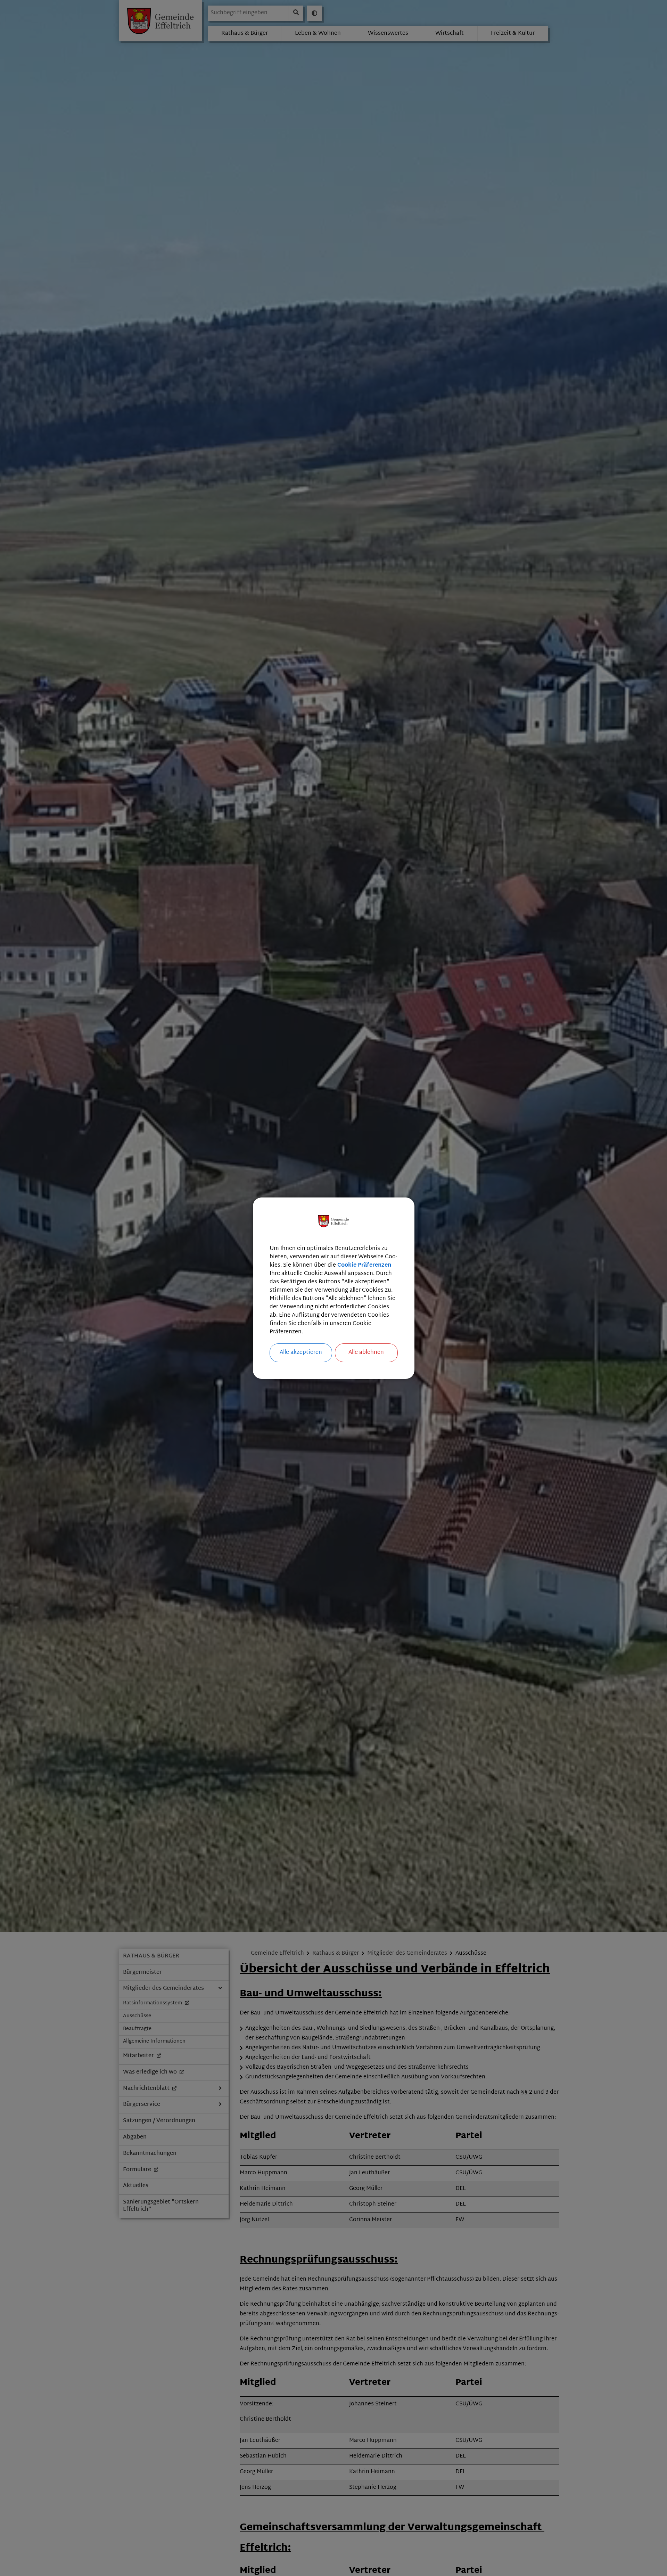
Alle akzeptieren (301, 1353)
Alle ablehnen (366, 1353)
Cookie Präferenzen (364, 1265)
